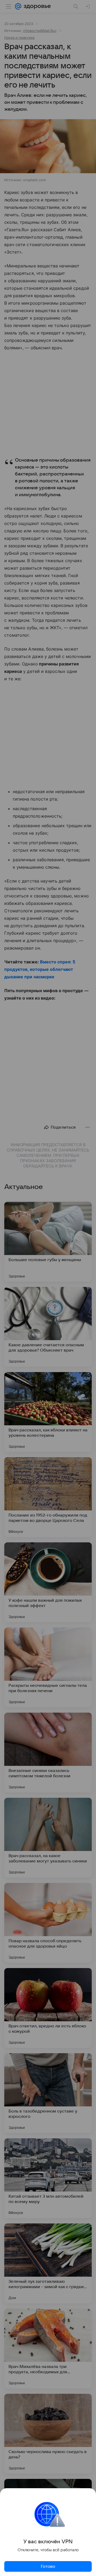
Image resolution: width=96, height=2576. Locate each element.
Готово (48, 2566)
